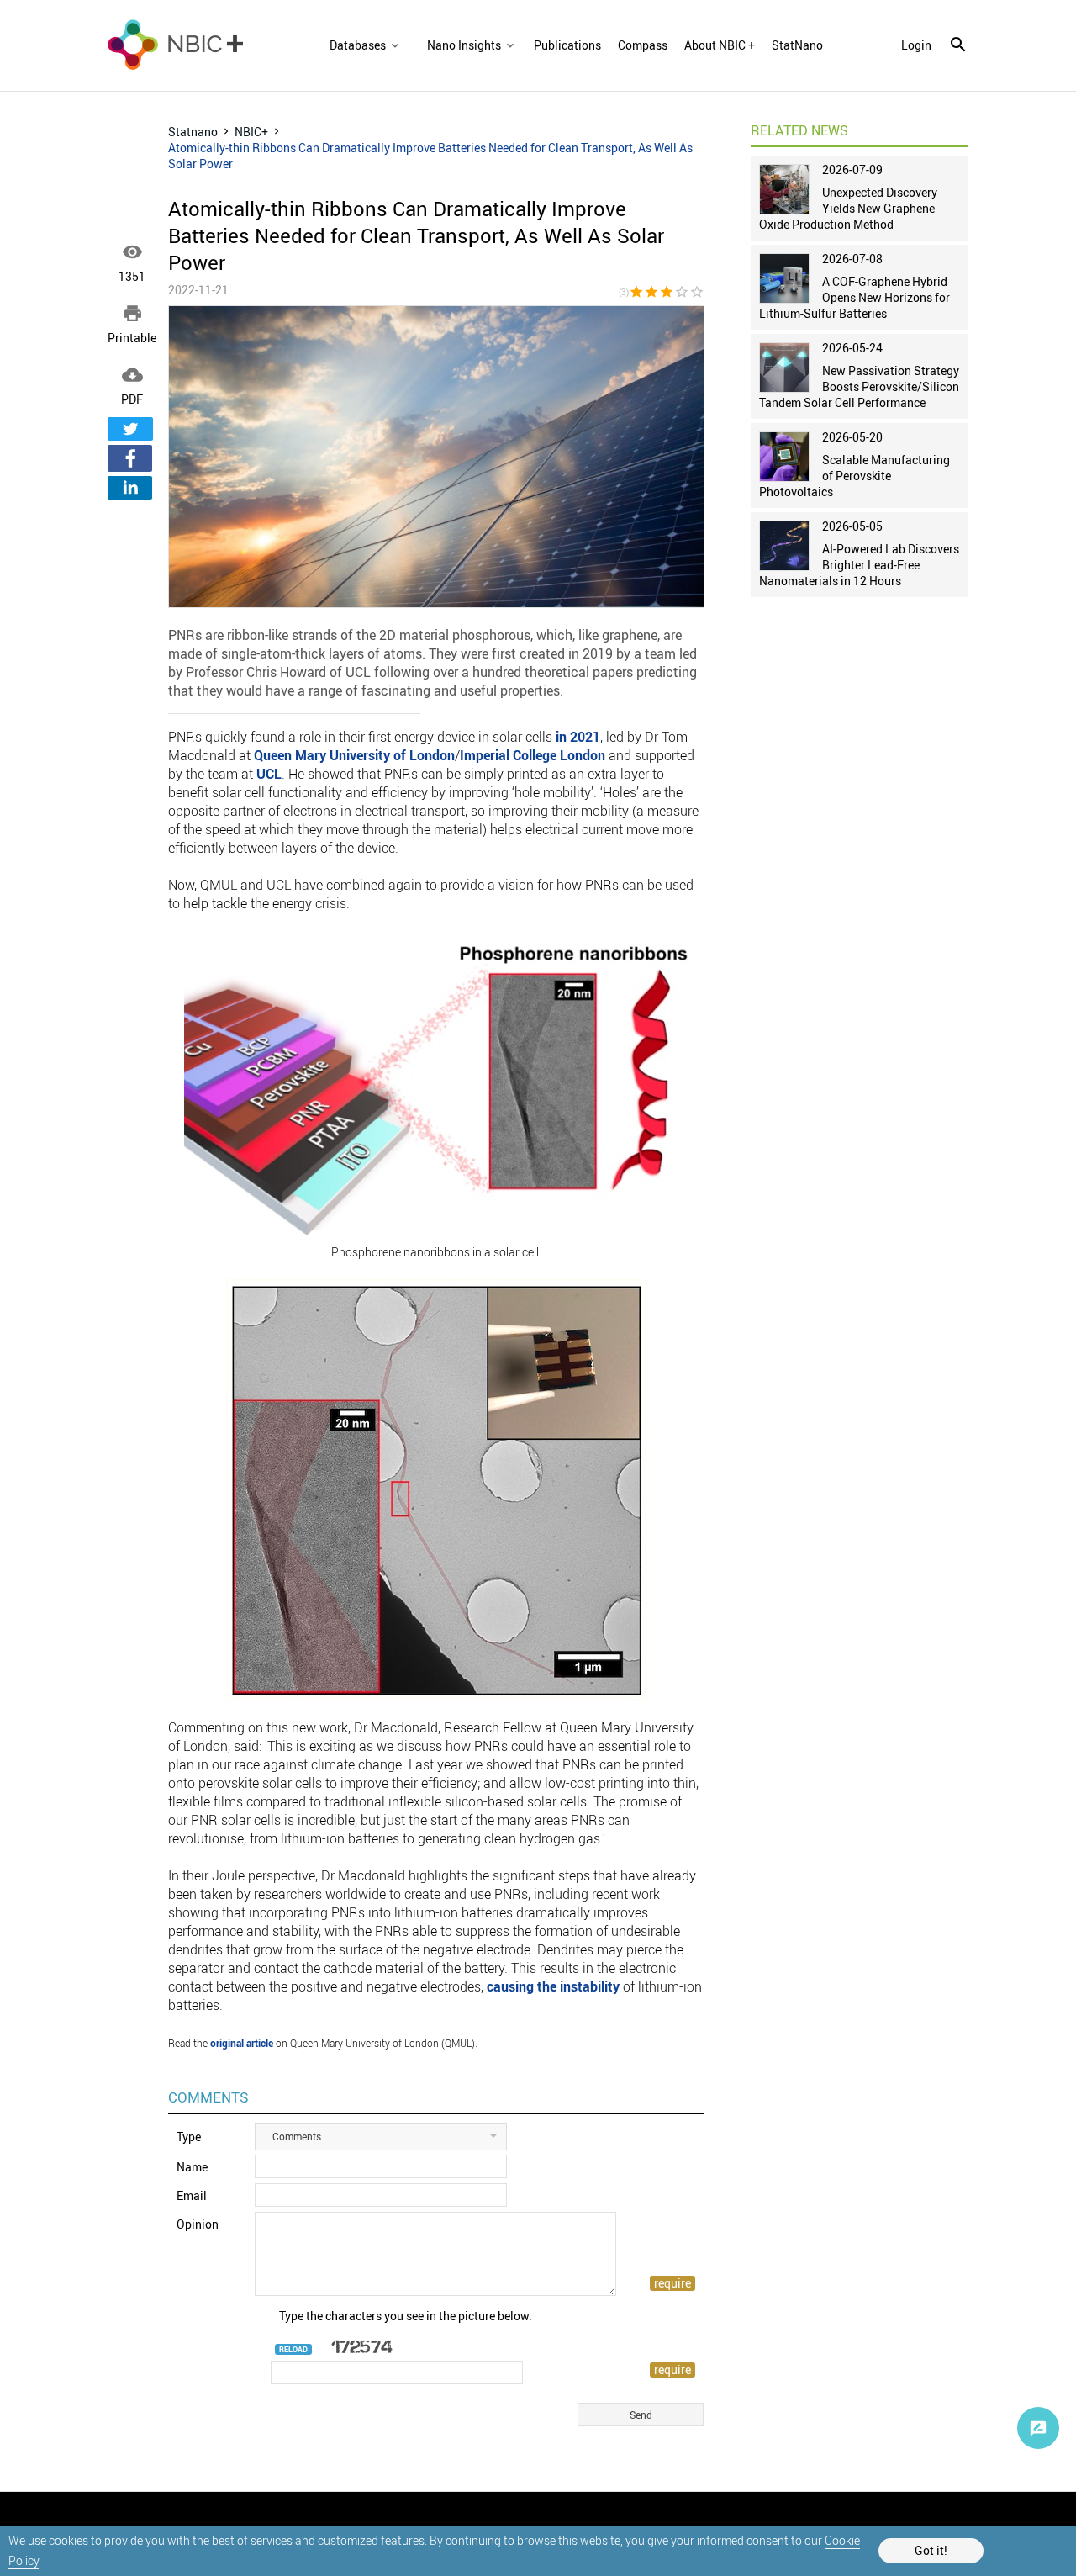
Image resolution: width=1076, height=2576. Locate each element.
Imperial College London (533, 755)
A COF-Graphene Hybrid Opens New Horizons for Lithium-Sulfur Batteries (854, 297)
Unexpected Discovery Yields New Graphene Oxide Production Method (848, 208)
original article (242, 2043)
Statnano (193, 132)
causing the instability (553, 1986)
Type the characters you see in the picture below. (406, 2316)
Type (189, 2137)
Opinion (198, 2224)
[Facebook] (130, 458)
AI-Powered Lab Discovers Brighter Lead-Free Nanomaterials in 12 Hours (859, 565)
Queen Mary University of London (354, 755)
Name (192, 2167)
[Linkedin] (130, 488)
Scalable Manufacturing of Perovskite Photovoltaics (854, 476)
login (916, 45)
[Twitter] (130, 429)
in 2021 (578, 737)
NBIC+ (251, 132)
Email (192, 2195)
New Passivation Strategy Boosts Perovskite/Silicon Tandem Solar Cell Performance (859, 386)
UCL (269, 774)
